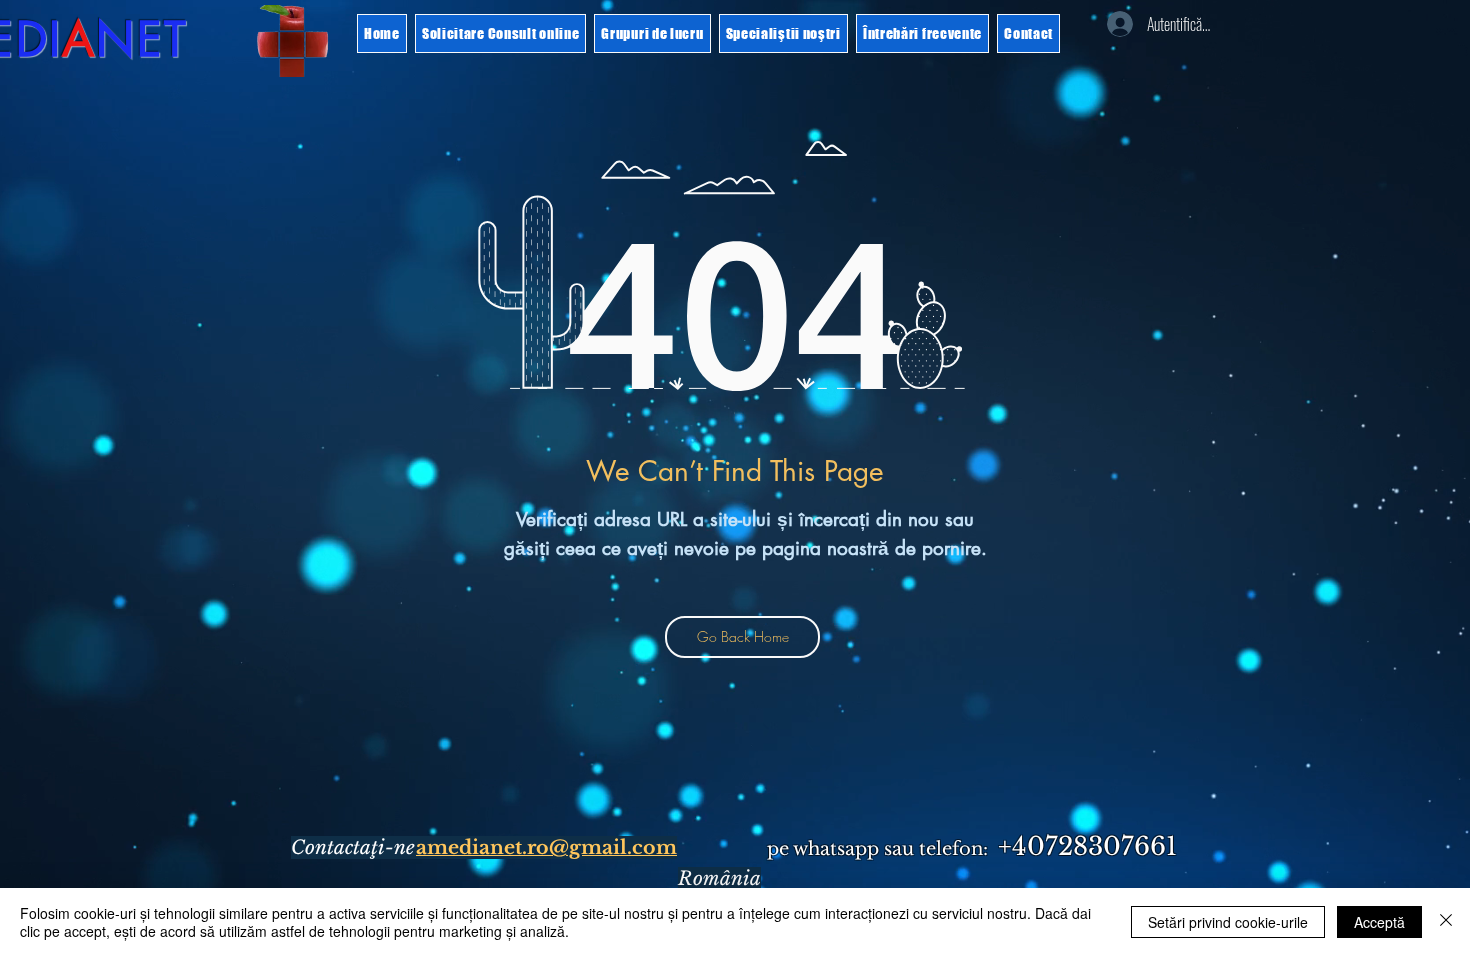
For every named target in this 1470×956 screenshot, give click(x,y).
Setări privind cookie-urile (1228, 922)
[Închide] (1446, 922)
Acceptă (1379, 922)
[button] (1347, 68)
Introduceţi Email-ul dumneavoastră (510, 555)
